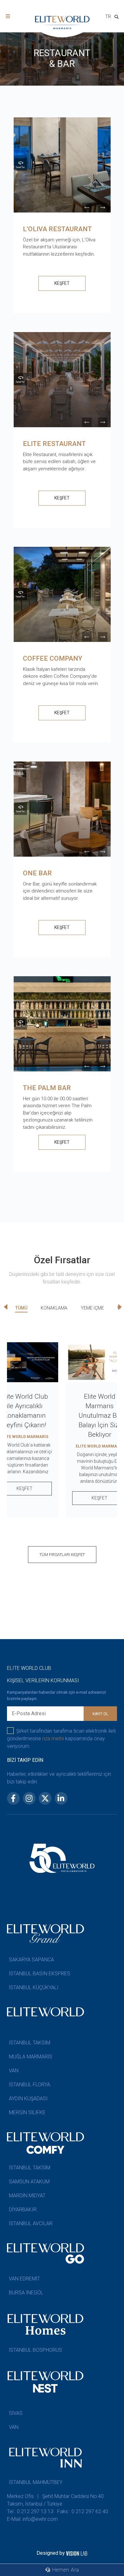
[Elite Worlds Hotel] (21, 164)
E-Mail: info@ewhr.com (32, 2519)
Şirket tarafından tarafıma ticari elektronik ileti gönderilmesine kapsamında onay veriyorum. (61, 1739)
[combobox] (108, 17)
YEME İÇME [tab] (92, 1308)
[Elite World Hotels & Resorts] (118, 18)
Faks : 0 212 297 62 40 (83, 2511)
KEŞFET (62, 283)
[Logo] (62, 23)
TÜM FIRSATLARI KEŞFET (62, 1555)
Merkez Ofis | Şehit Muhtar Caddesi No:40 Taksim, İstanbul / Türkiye (55, 2500)
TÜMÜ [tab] (21, 1308)
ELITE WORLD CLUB (29, 1668)
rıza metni (53, 1739)
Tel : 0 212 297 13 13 (30, 2511)
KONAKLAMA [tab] (54, 1308)
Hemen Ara (65, 2570)
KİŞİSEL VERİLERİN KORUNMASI (43, 1680)
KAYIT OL (100, 1714)
